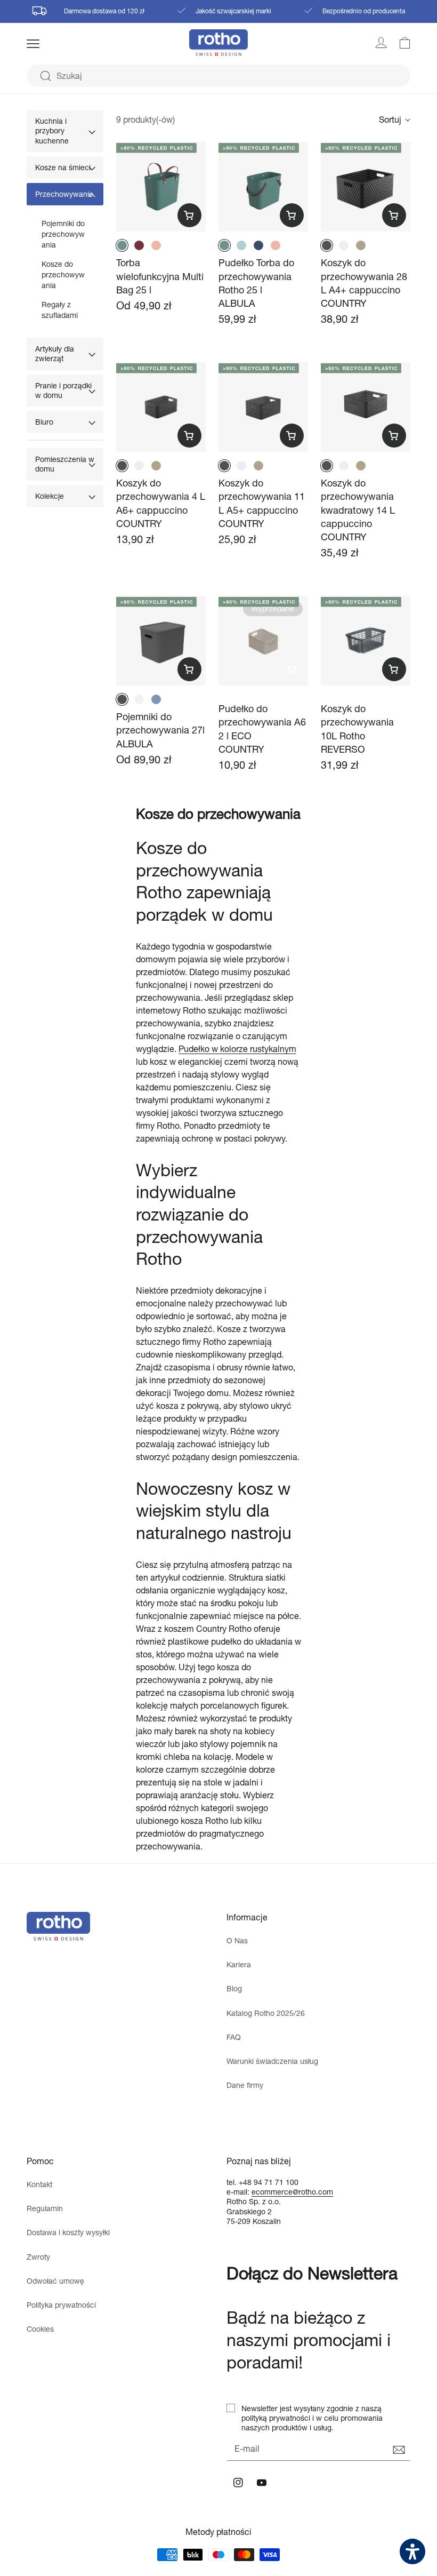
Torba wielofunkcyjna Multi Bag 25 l (160, 276)
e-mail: (239, 2192)
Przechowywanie (64, 194)
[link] (399, 43)
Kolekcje (50, 496)
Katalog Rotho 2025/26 (266, 2013)
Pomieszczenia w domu (65, 464)
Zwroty (38, 2257)
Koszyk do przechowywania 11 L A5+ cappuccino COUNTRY (262, 503)
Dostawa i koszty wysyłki (68, 2232)
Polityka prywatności (61, 2305)
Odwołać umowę (55, 2281)
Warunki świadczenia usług (272, 2061)
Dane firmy (245, 2085)
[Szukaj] (45, 76)
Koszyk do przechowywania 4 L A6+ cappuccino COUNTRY (161, 503)
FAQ (234, 2037)
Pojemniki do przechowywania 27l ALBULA (160, 730)
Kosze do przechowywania (63, 274)
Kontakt (39, 2184)
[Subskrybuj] (399, 2450)
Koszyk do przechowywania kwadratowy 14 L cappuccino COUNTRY (358, 510)
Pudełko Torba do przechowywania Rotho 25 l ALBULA (256, 283)
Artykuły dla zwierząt (55, 353)
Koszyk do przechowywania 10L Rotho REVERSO (357, 729)
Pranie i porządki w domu (63, 390)
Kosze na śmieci (63, 167)
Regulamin (45, 2208)
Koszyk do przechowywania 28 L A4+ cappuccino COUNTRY (364, 283)
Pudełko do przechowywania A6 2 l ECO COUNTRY (262, 729)
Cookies (40, 2329)
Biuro (44, 422)
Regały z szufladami (60, 310)
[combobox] (218, 76)
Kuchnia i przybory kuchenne (52, 130)
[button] (47, 44)
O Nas (237, 1940)
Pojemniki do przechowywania (63, 234)
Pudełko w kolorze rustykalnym (237, 1048)
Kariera (239, 1964)
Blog (234, 1988)
